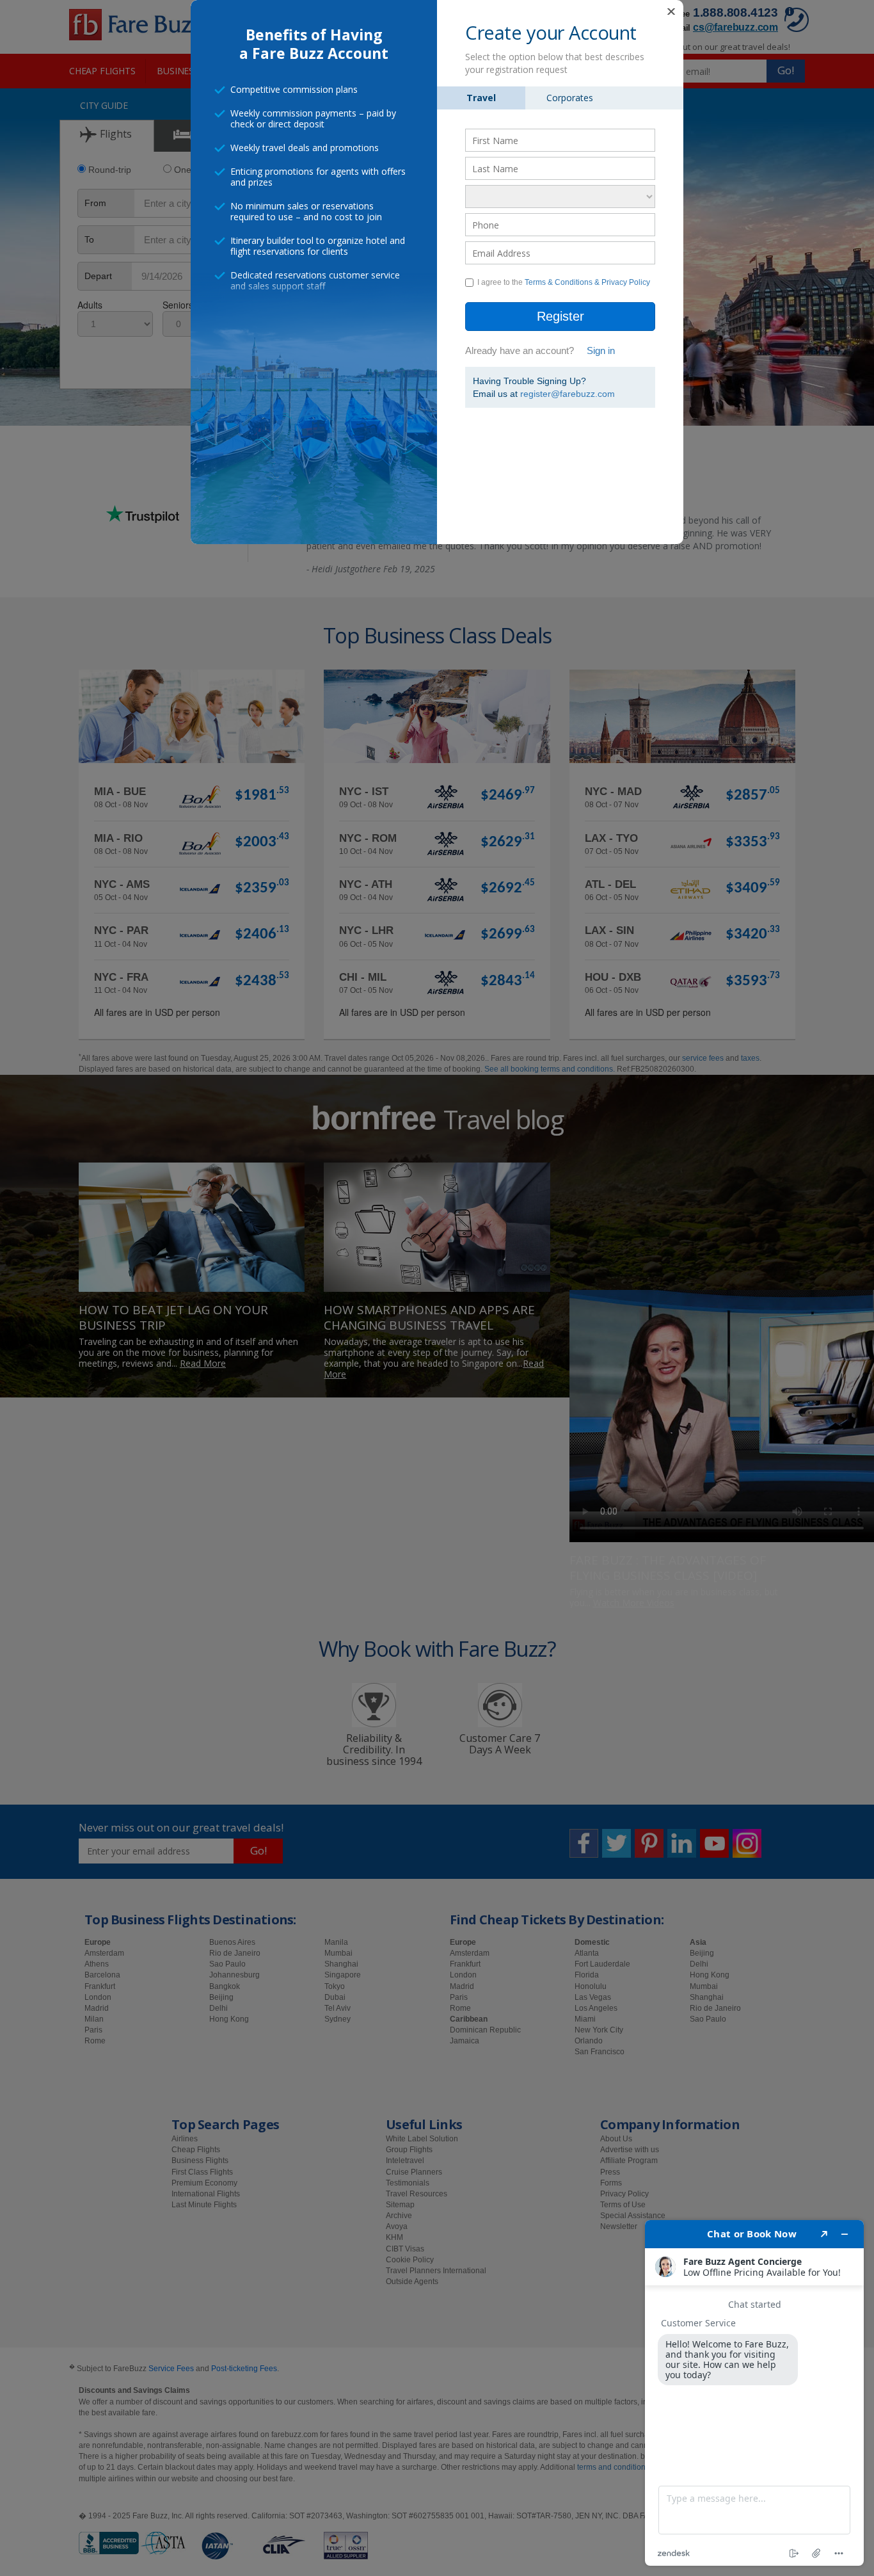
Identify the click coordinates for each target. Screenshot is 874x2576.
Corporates (570, 98)
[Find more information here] (754, 2393)
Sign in (601, 350)
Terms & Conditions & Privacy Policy (587, 282)
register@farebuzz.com (568, 394)
